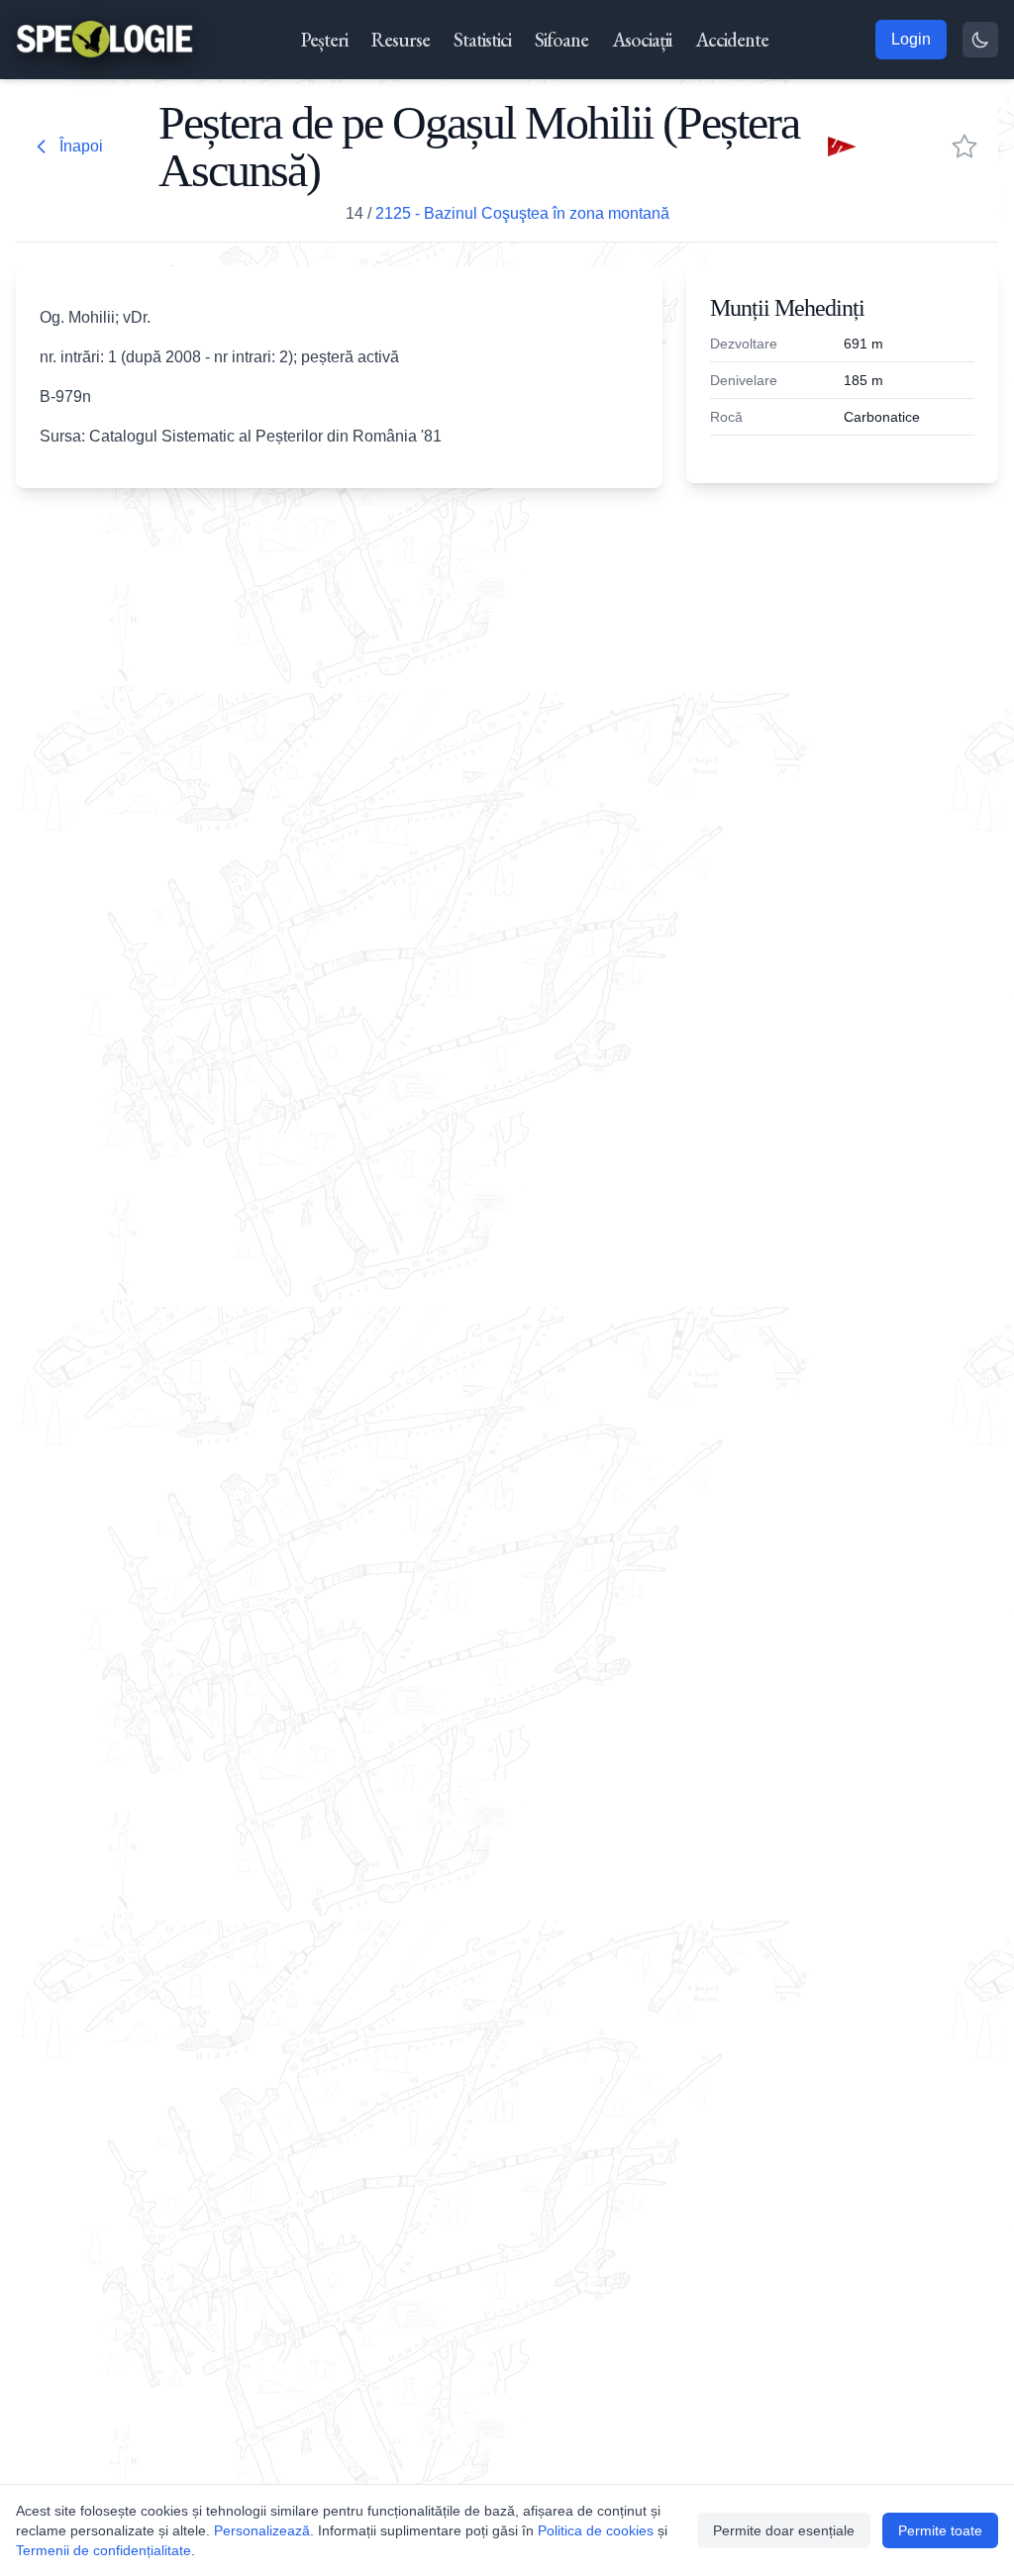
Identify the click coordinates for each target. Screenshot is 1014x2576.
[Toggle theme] (980, 40)
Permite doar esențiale (784, 2530)
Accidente (732, 40)
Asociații (642, 40)
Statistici (482, 40)
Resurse (401, 40)
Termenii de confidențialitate (103, 2550)
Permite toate (940, 2530)
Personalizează (262, 2530)
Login (911, 39)
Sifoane (561, 40)
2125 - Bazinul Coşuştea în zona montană (522, 213)
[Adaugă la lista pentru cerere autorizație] (964, 147)
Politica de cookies (596, 2530)
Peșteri (324, 40)
